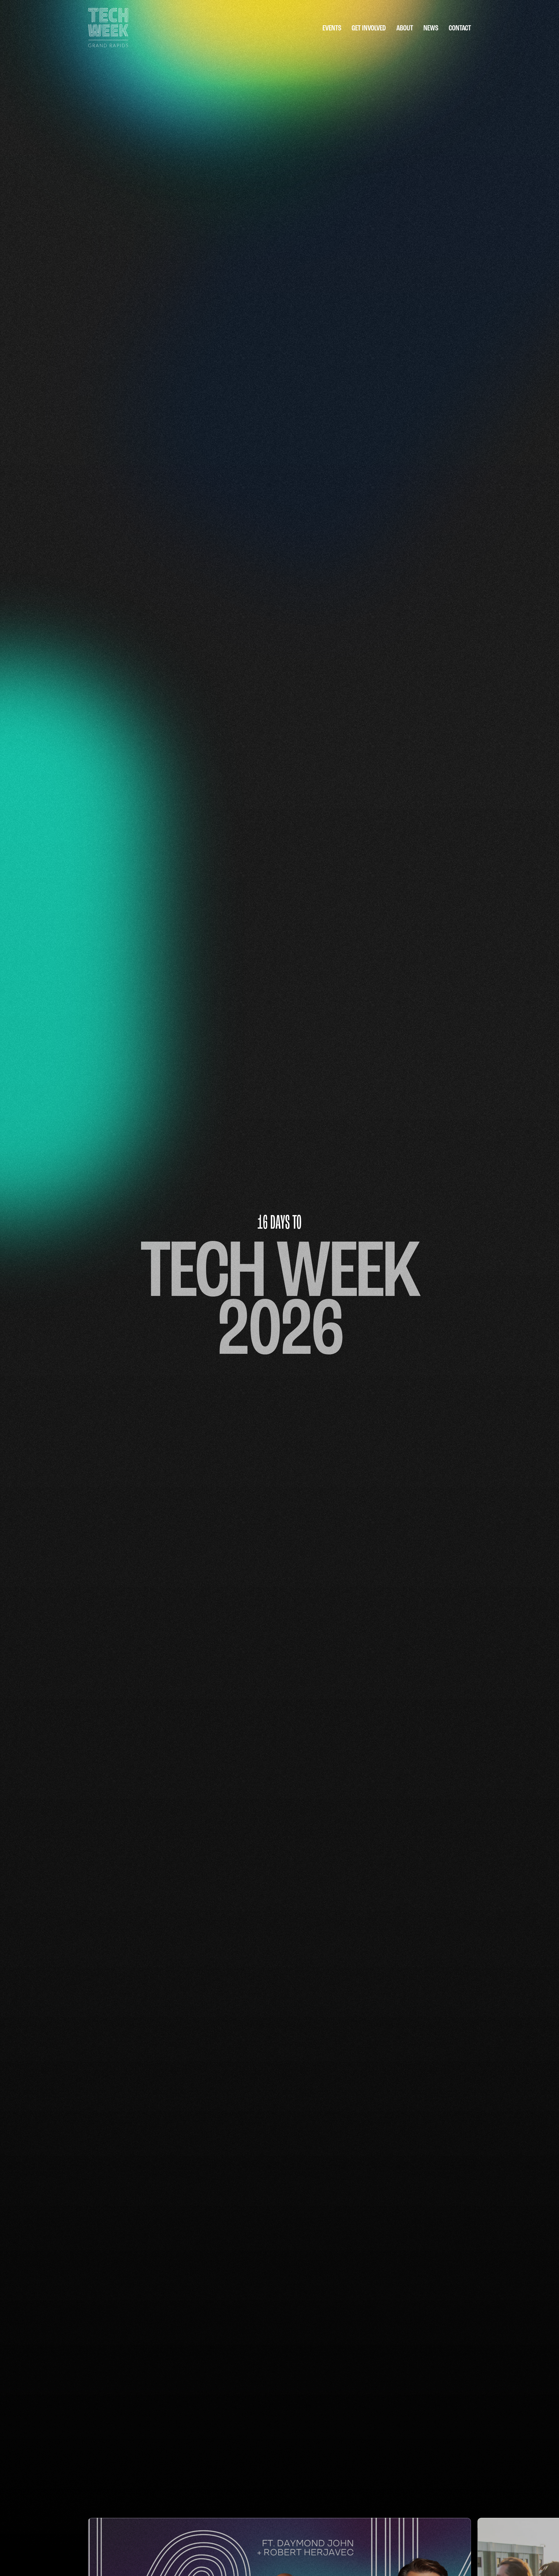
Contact (460, 29)
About (405, 29)
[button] (332, 29)
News (431, 29)
